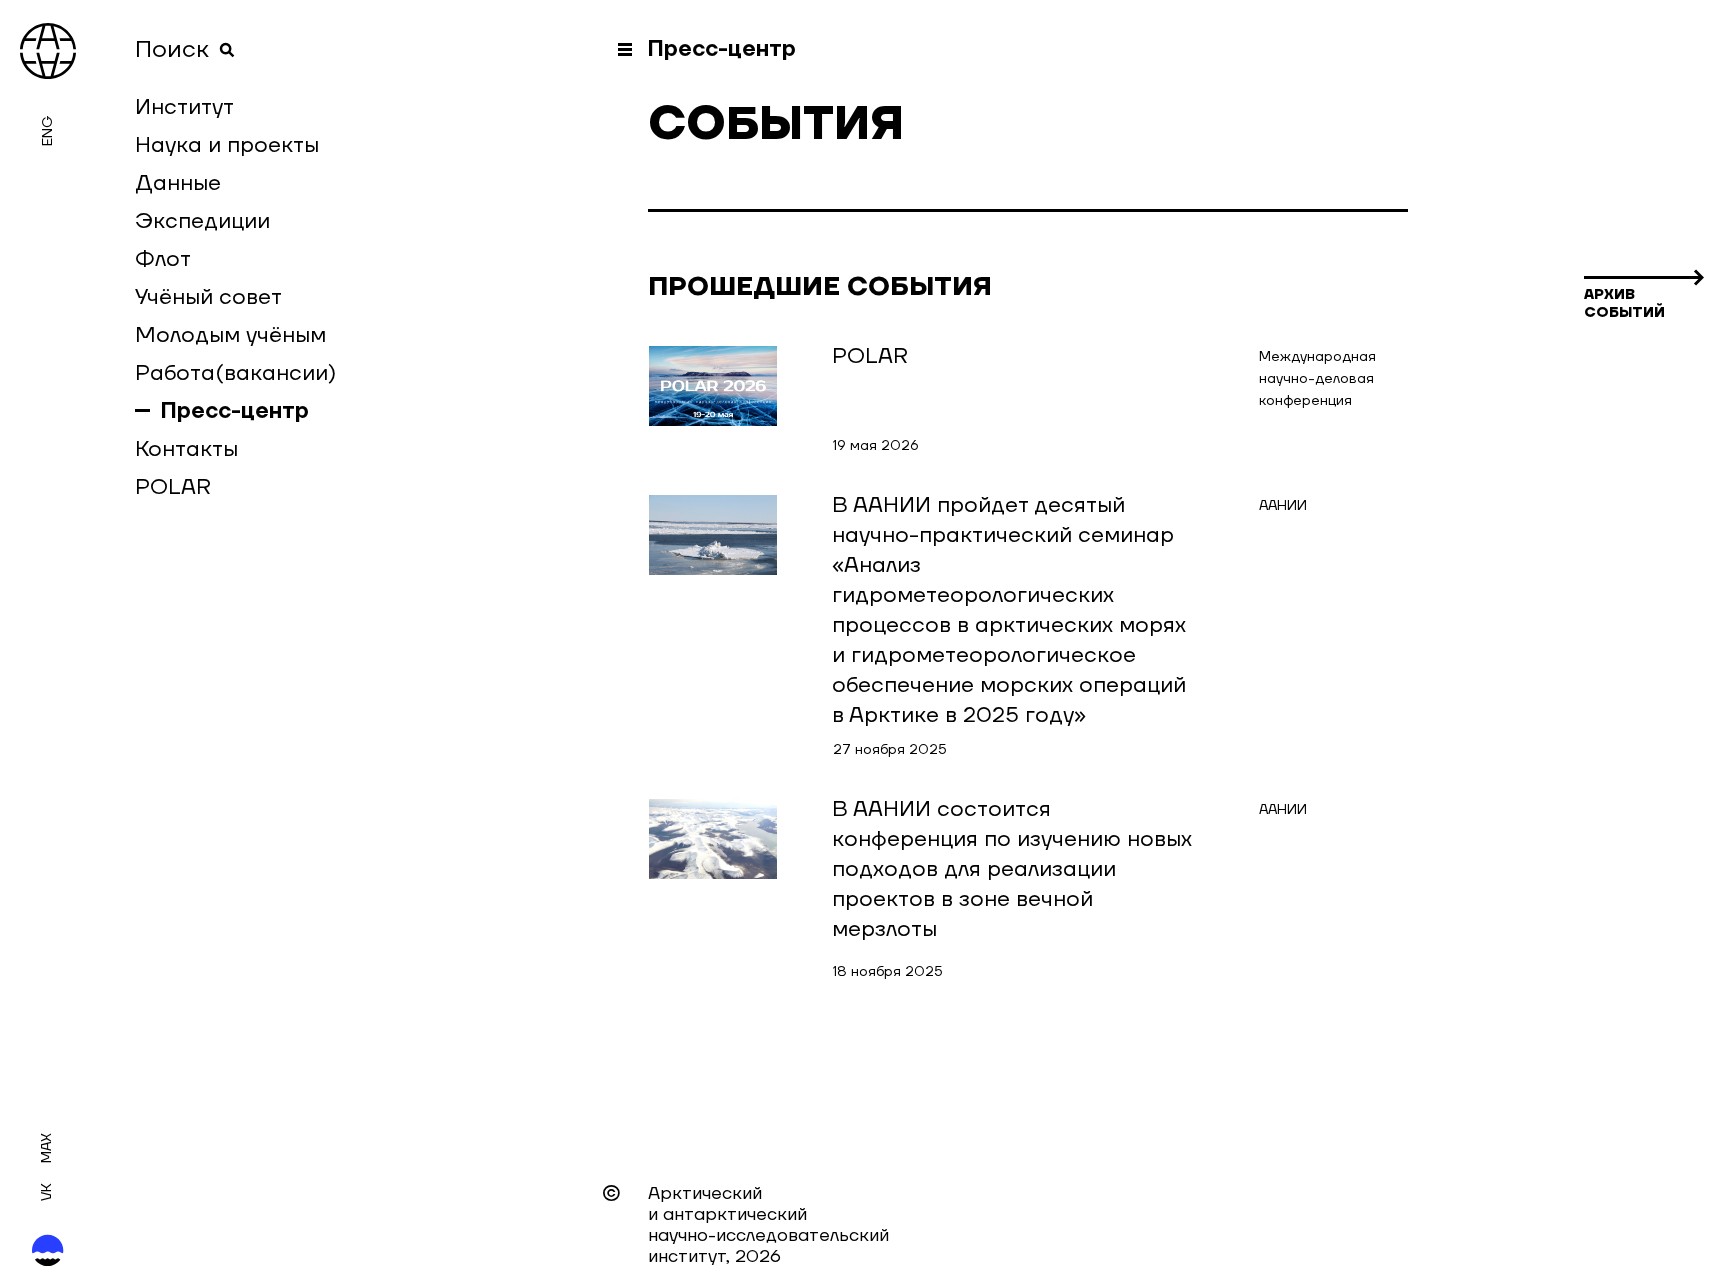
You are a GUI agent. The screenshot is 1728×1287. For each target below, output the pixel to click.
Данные (178, 183)
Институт (184, 107)
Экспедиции (202, 221)
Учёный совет (208, 297)
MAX (47, 1148)
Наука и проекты (227, 145)
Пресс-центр (235, 411)
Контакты (186, 449)
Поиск (172, 50)
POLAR (173, 487)
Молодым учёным (230, 335)
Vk (47, 1192)
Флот (163, 259)
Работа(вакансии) (235, 373)
